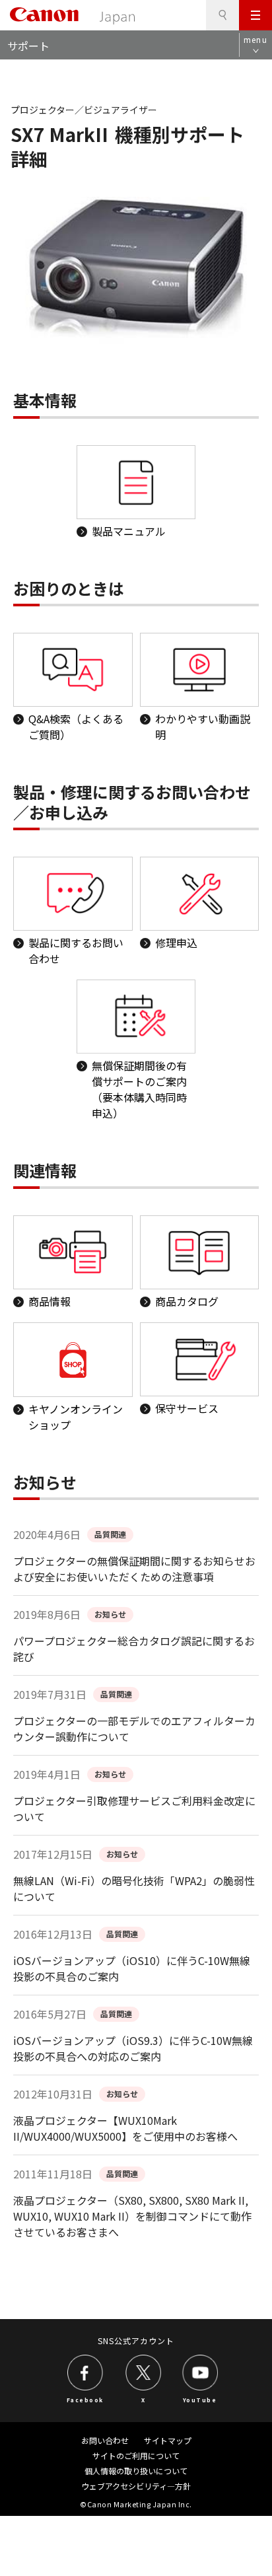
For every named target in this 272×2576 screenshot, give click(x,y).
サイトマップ (168, 2440)
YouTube (200, 2399)
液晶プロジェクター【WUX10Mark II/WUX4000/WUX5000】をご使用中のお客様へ (125, 2128)
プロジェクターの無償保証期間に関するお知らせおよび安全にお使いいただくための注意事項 (134, 1569)
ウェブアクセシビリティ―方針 (136, 2486)
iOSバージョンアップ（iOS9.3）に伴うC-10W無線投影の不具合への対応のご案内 (133, 2048)
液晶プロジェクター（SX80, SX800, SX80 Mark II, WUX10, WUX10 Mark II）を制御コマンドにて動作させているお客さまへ (132, 2216)
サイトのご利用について (136, 2455)
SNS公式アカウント (136, 2341)
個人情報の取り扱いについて (136, 2471)
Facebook (85, 2399)
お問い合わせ (105, 2440)
